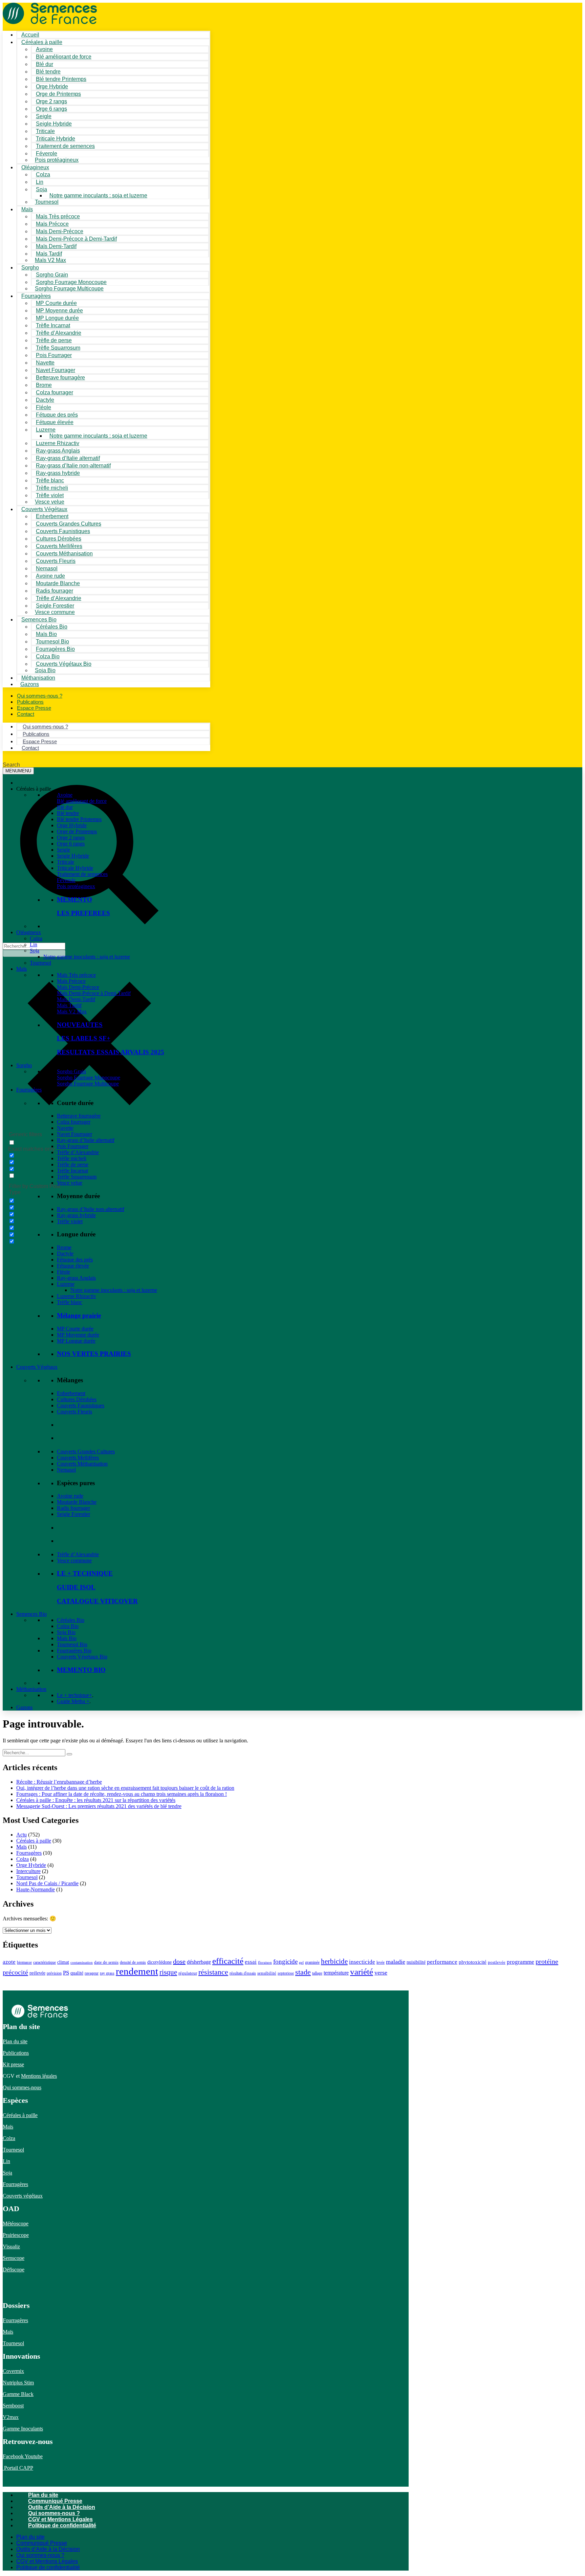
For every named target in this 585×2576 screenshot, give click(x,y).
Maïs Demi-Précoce (78, 987)
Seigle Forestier (73, 1514)
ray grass (107, 1973)
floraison (265, 1963)
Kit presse (13, 2064)
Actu (21, 1835)
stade (303, 1972)
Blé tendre (68, 813)
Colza (36, 938)
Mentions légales (39, 2076)
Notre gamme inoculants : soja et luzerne (98, 195)
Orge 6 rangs (71, 844)
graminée (312, 1962)
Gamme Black (18, 2394)
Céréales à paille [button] (34, 789)
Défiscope (14, 2270)
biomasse (24, 1962)
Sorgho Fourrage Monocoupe (89, 1077)
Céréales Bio (71, 1620)
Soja (41, 189)
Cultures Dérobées (77, 1399)
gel (301, 1963)
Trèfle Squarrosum (77, 1177)
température (336, 1973)
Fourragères (29, 1090)
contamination (82, 1963)
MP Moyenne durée (78, 1335)
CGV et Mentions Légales (60, 2519)
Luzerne (66, 1284)
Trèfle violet (70, 1221)
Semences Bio (31, 1614)
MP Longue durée (76, 1341)
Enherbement (71, 1393)
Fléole (63, 1272)
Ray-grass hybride (76, 1215)
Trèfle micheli (72, 1158)
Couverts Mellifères (78, 1458)
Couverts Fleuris (74, 1412)
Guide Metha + (73, 1701)
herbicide (334, 1961)
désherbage (199, 1962)
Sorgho (30, 268)
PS (66, 1973)
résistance (213, 1972)
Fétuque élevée (73, 1266)
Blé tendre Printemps (79, 819)
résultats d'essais (243, 1973)
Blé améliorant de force (64, 57)
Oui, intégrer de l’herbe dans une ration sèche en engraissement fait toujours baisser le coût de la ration (125, 1788)
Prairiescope (16, 2235)
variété (362, 1972)
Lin (34, 944)
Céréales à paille (34, 1841)
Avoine (65, 795)
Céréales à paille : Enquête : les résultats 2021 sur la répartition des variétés (96, 1800)
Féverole (66, 880)
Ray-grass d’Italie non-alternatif (91, 1209)
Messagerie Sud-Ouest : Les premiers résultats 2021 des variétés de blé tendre (99, 1806)
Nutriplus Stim (18, 2383)
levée (381, 1962)
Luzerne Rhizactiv (77, 1296)
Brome (64, 1247)
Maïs (27, 209)
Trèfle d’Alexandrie (78, 1152)
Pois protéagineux (57, 160)
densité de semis (133, 1962)
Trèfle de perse (73, 1164)
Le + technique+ (74, 1695)
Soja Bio (66, 1632)
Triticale (66, 862)
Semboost (13, 2406)
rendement (137, 1971)
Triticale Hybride (75, 868)
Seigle (63, 850)
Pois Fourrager (73, 1146)
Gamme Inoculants (23, 2429)
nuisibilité (416, 1962)
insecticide (362, 1962)
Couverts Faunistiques (81, 1405)
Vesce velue (70, 1183)
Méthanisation (31, 1689)
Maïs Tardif (69, 1005)
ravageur (92, 1973)
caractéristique (45, 1962)
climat (63, 1962)
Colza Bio (68, 1626)
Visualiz (11, 2247)
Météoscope (16, 2223)
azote (9, 1962)
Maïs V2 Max (50, 260)
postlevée (497, 1962)
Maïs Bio (67, 1638)
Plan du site (15, 2041)
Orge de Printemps (77, 831)
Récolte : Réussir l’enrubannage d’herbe (59, 1782)
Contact (26, 714)
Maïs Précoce (71, 981)
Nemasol (66, 1470)
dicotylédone (159, 1962)
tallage (317, 1973)
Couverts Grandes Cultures (86, 1451)
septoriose (286, 1973)
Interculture (28, 1871)
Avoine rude (70, 1496)
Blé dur (65, 807)
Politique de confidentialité (62, 2525)
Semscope (14, 2258)
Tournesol (47, 202)
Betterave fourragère (60, 378)
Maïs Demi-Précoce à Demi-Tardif (94, 993)
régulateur (188, 1973)
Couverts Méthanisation (82, 1464)
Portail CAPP (18, 2468)
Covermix (13, 2371)
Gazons (24, 1707)
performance (442, 1962)
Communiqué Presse (55, 2501)
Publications (16, 2053)
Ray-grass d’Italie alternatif (86, 1140)
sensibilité (267, 1973)
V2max (11, 2417)
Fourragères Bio (74, 1650)
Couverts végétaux (23, 2196)
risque (168, 1972)
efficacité (228, 1961)
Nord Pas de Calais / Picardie (47, 1883)
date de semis (106, 1962)
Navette (65, 1128)
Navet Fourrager (74, 1134)
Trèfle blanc (70, 1302)
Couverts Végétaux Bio (64, 664)
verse (381, 1973)
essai (251, 1962)
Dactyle (65, 1253)
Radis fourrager (73, 1508)
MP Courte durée (75, 1329)
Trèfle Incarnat (72, 1171)
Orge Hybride (72, 825)
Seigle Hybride (73, 856)
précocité (15, 1972)
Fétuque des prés (75, 1260)
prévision (54, 1973)
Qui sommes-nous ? (54, 2513)
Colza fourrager (74, 1122)
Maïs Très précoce (76, 975)
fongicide (285, 1962)
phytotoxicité (473, 1962)
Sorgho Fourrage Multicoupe (69, 289)
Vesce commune (74, 1560)
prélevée (37, 1973)
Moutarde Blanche (77, 1502)
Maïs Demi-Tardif (76, 999)
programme (521, 1962)
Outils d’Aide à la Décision (62, 2507)
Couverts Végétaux (37, 1367)
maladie (396, 1962)
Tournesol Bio (72, 1644)
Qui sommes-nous (22, 2087)
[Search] (69, 1754)
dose (179, 1961)
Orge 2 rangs (71, 838)
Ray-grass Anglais (76, 1278)
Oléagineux (29, 932)
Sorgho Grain (71, 1071)
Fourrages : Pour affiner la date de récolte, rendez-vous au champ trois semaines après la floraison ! (122, 1794)
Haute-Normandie (36, 1889)
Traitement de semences (65, 146)
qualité (77, 1973)
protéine (547, 1961)
